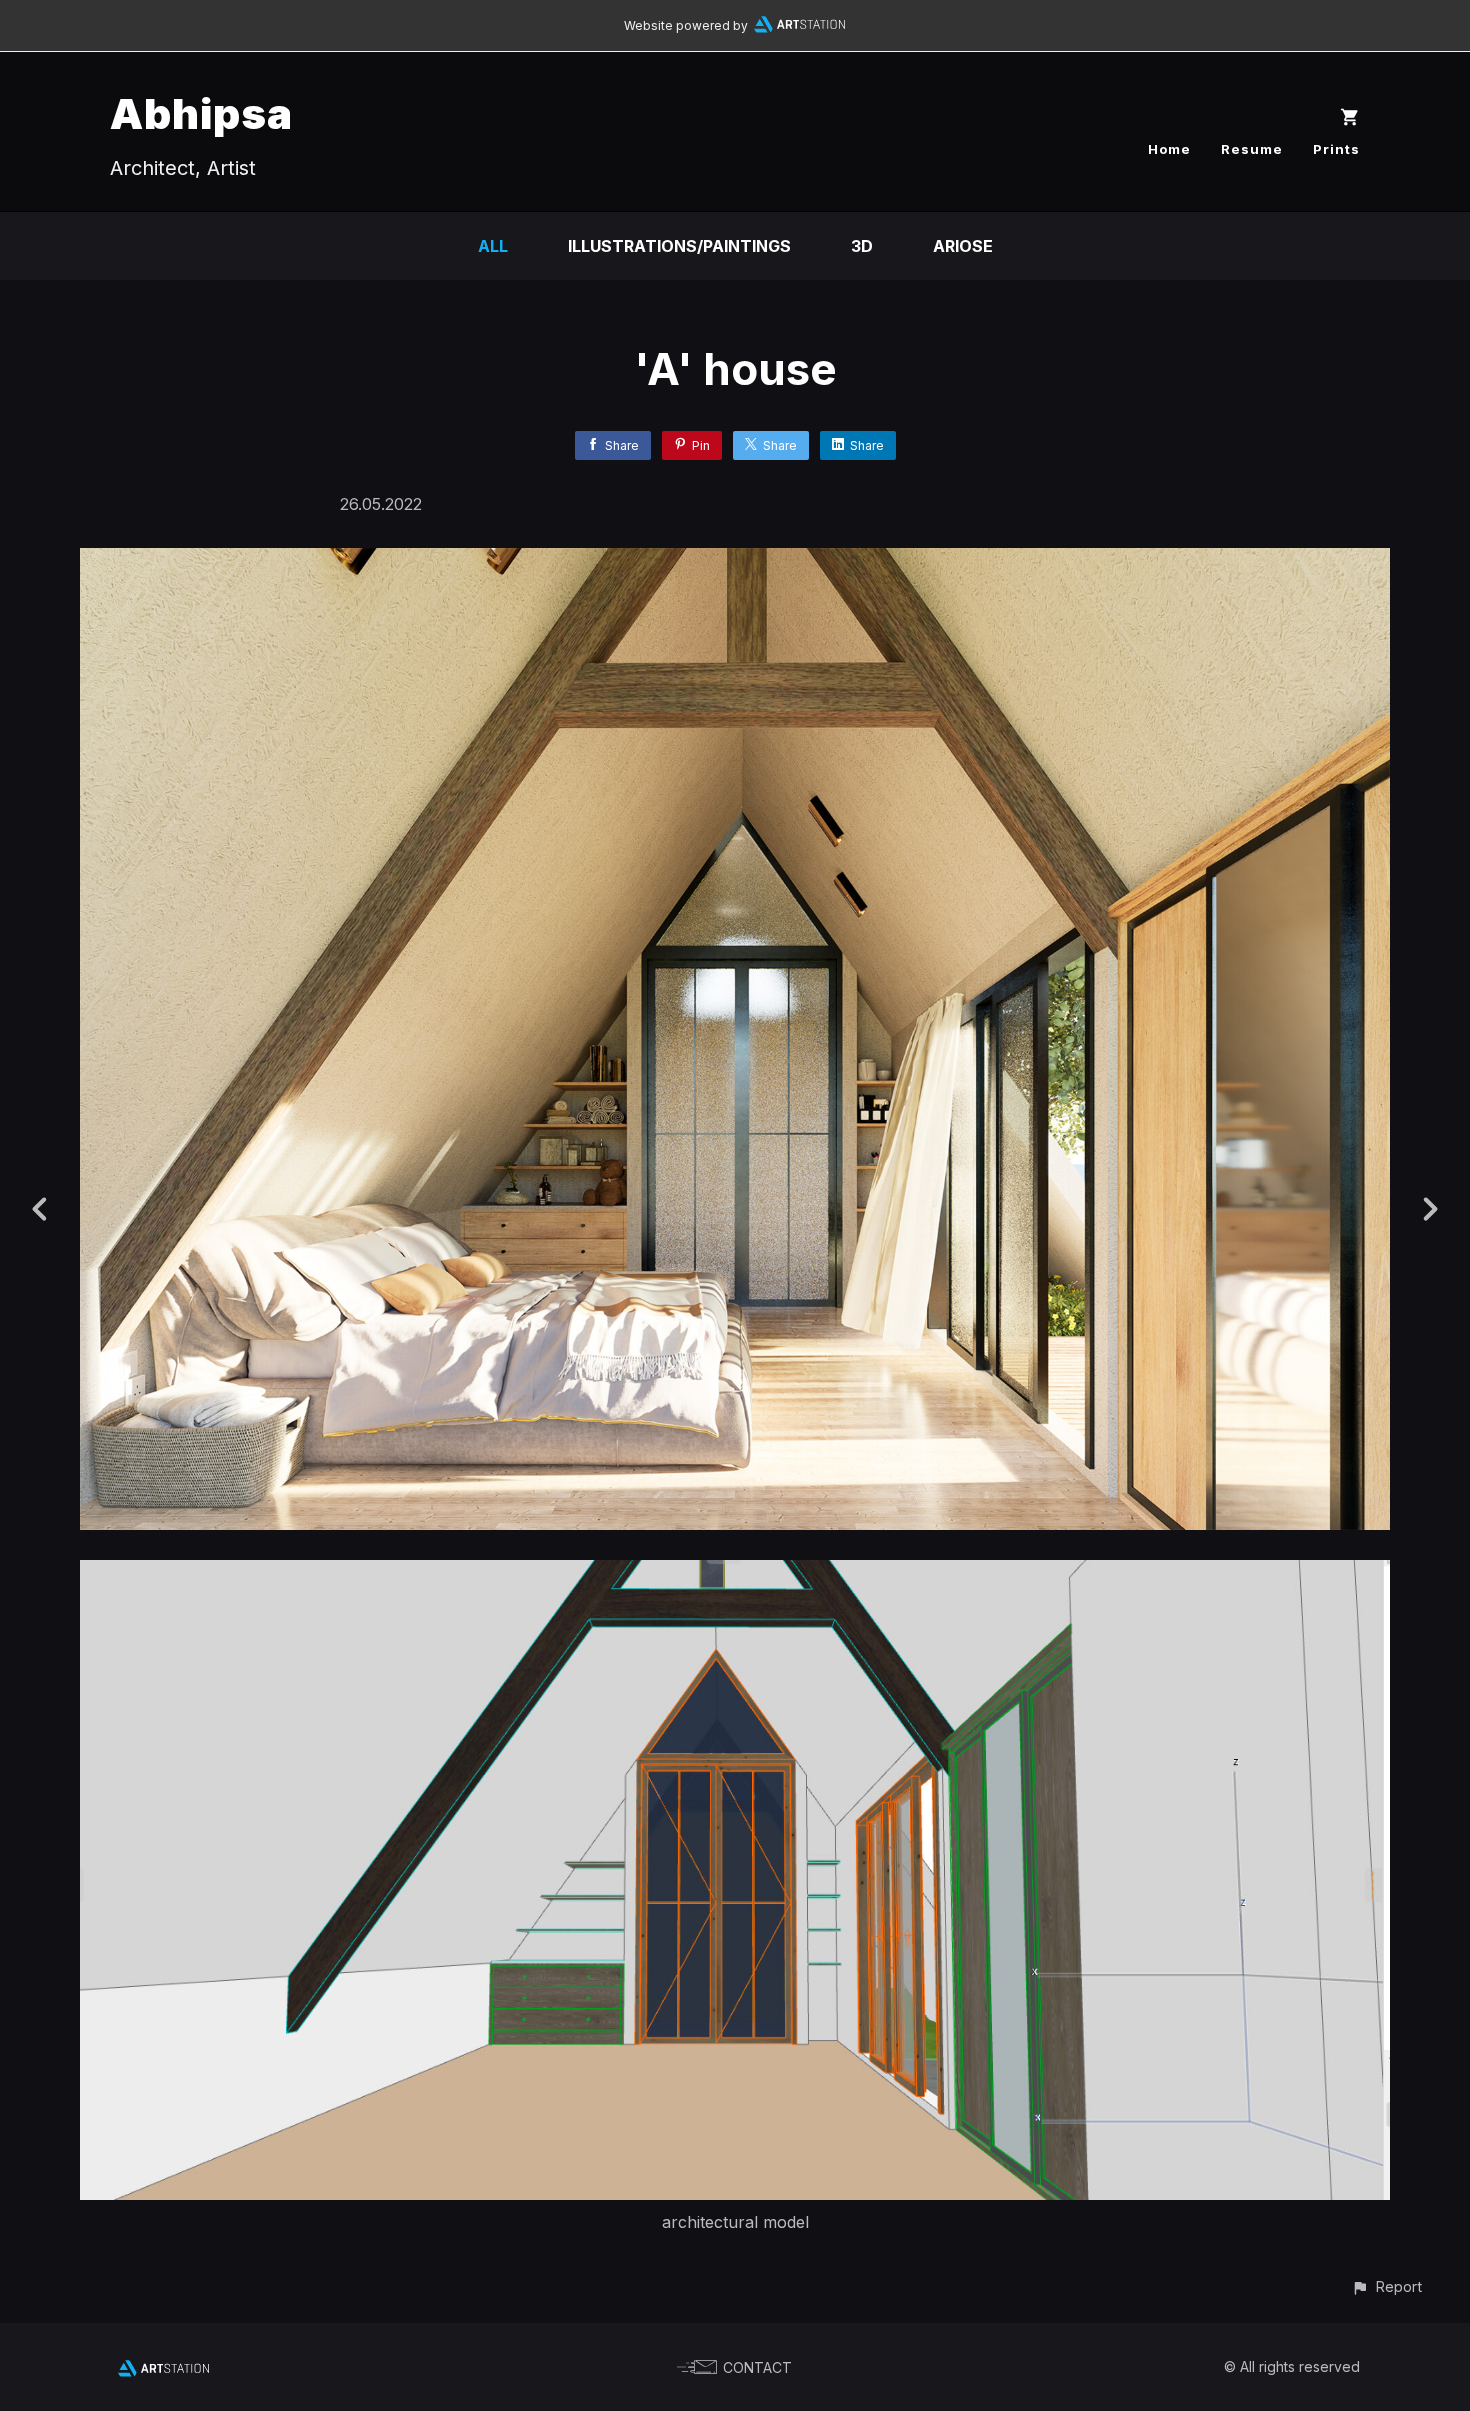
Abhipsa (201, 113)
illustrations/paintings (679, 246)
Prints (1336, 149)
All (493, 246)
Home (1169, 149)
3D (862, 246)
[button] (1386, 2286)
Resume (1252, 149)
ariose (963, 246)
